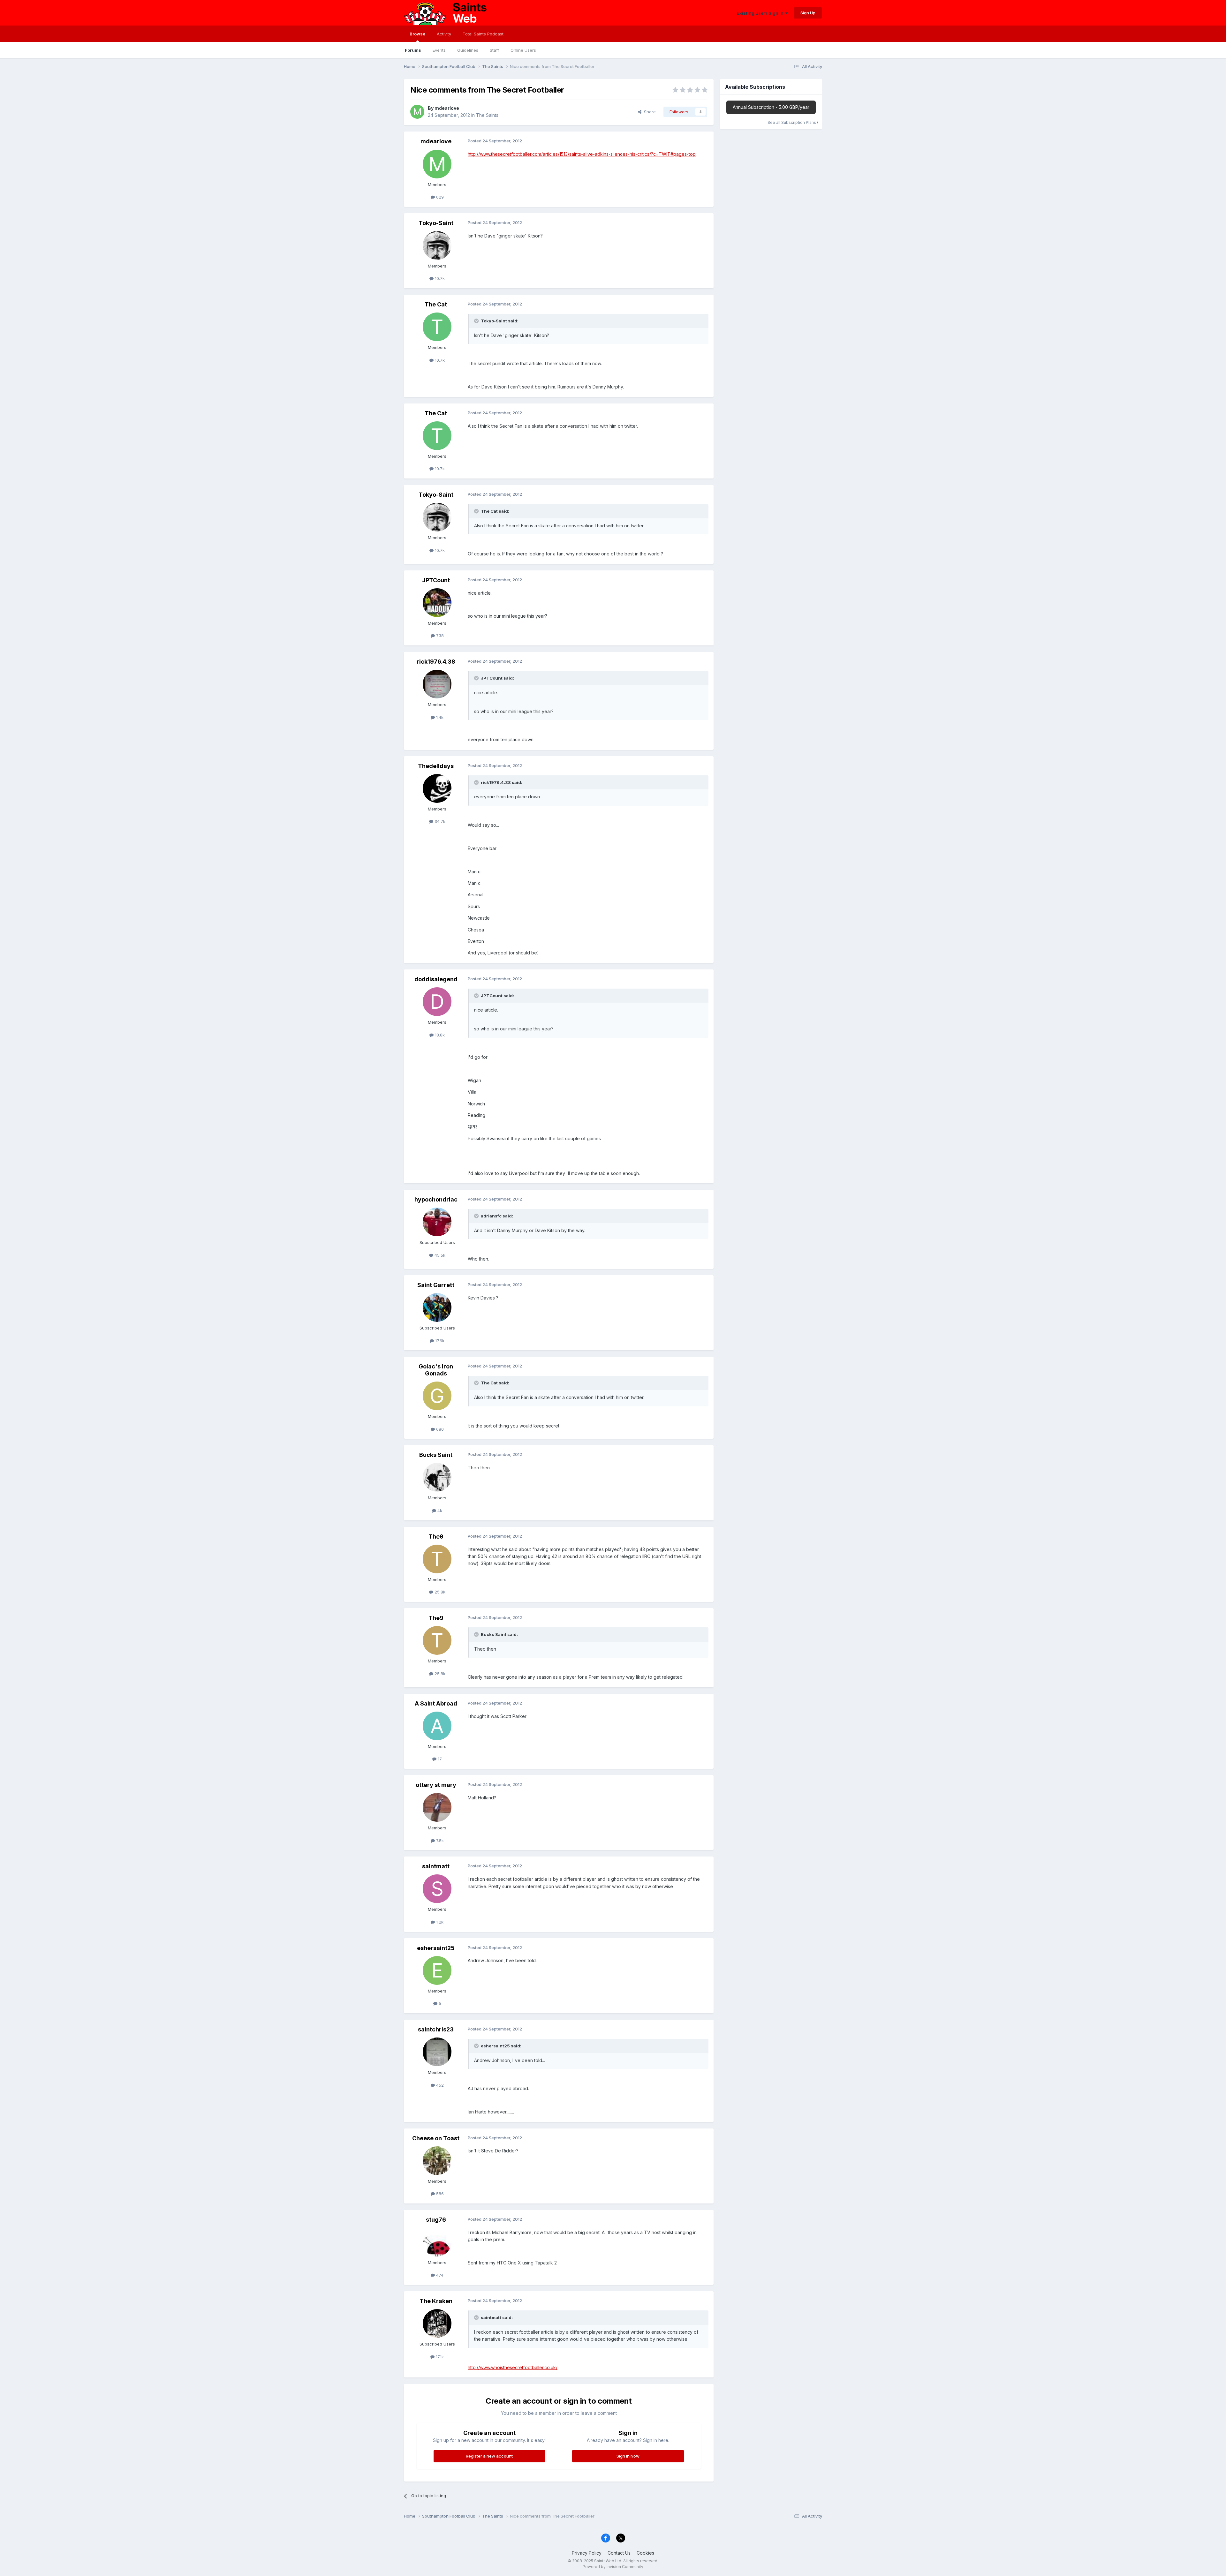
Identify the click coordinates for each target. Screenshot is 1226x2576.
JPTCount (436, 580)
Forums (413, 50)
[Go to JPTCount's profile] (437, 603)
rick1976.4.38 (436, 662)
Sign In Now (628, 2456)
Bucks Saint (436, 1455)
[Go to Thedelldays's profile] (437, 788)
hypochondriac (436, 1199)
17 (439, 1759)
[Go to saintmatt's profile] (437, 1889)
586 (439, 2194)
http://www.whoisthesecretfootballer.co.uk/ (513, 2367)
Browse (417, 34)
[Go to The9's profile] (437, 1559)
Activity (444, 34)
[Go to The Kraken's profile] (437, 2324)
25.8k (439, 1592)
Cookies (645, 2553)
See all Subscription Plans (792, 122)
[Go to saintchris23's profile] (437, 2052)
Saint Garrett (436, 1285)
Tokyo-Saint (436, 223)
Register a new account (489, 2456)
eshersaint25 (436, 1948)
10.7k (439, 278)
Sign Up (808, 13)
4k (439, 1510)
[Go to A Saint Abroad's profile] (437, 1726)
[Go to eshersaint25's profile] (437, 1970)
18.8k (439, 1035)
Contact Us (619, 2553)
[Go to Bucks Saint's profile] (437, 1477)
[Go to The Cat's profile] (437, 327)
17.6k (439, 1341)
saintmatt (436, 1866)
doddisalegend (436, 979)
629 (439, 197)
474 (439, 2275)
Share (649, 112)
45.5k (439, 1255)
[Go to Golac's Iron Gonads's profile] (437, 1396)
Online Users (523, 50)
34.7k (439, 821)
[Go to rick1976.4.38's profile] (437, 684)
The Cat (436, 304)
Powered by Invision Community (613, 2567)
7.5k (439, 1841)
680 (439, 1429)
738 (439, 636)
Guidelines (468, 50)
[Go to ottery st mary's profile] (437, 1807)
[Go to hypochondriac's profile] (437, 1222)
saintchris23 (436, 2029)
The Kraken (436, 2301)
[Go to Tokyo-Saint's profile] (437, 245)
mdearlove (447, 108)
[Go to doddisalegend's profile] (437, 1002)
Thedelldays (436, 766)
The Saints (487, 115)
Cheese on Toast (436, 2138)
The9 (436, 1537)
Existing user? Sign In (761, 13)
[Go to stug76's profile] (437, 2242)
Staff (494, 50)
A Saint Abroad (436, 1703)
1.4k (439, 717)
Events (439, 50)
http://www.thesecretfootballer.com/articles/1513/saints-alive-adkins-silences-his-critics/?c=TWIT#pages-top (582, 154)
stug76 (436, 2220)
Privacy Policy (587, 2553)
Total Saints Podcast (483, 34)
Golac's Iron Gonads (436, 1370)
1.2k (439, 1922)
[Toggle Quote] (477, 321)
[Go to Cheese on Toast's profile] (437, 2161)
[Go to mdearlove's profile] (417, 112)
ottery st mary (436, 1785)
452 (439, 2085)
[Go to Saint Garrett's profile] (437, 1307)
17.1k (439, 2357)
